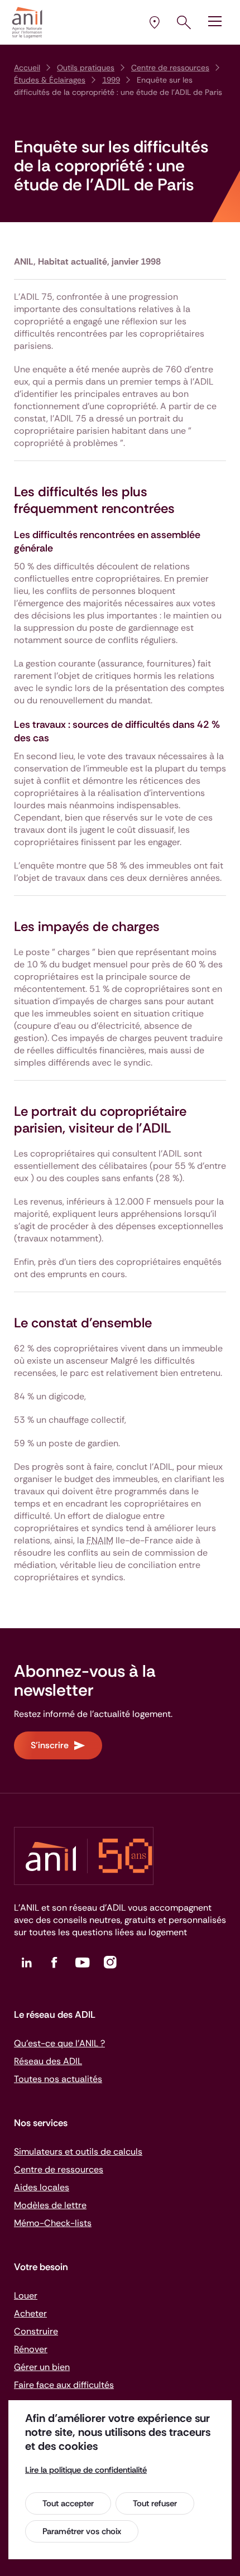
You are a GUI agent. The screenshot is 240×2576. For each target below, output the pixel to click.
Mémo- (53, 2223)
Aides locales (42, 2187)
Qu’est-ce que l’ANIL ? (59, 2043)
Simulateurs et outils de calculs (78, 2152)
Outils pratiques (86, 68)
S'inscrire (50, 1745)
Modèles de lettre (50, 2205)
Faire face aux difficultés (64, 2385)
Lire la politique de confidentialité (86, 2470)
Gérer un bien (42, 2367)
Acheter (30, 2313)
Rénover (31, 2349)
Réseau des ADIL (48, 2061)
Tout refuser (155, 2503)
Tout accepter (68, 2503)
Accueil (27, 68)
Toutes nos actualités (58, 2079)
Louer (26, 2296)
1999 (111, 80)
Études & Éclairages (50, 80)
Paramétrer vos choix (82, 2531)
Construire (36, 2331)
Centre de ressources (170, 68)
